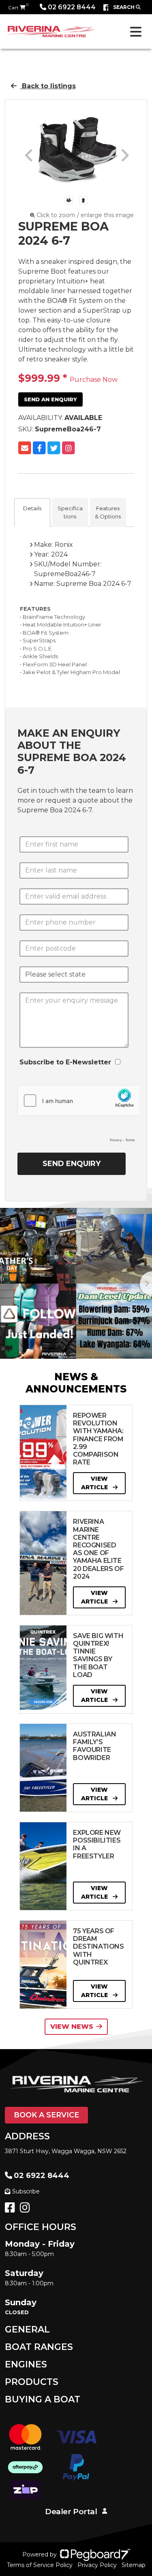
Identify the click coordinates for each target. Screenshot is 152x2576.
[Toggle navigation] (136, 32)
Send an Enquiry (50, 399)
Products (32, 2382)
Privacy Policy (97, 2565)
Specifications (70, 512)
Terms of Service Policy (40, 2565)
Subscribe (26, 2191)
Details (32, 508)
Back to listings (48, 86)
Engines (26, 2364)
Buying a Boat (43, 2399)
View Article (95, 1483)
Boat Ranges (39, 2347)
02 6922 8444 (72, 7)
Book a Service (46, 2115)
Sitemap (134, 2565)
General (27, 2329)
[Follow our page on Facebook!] (107, 8)
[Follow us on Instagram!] (27, 2210)
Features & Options (108, 512)
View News (72, 2027)
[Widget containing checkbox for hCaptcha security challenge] (78, 1116)
